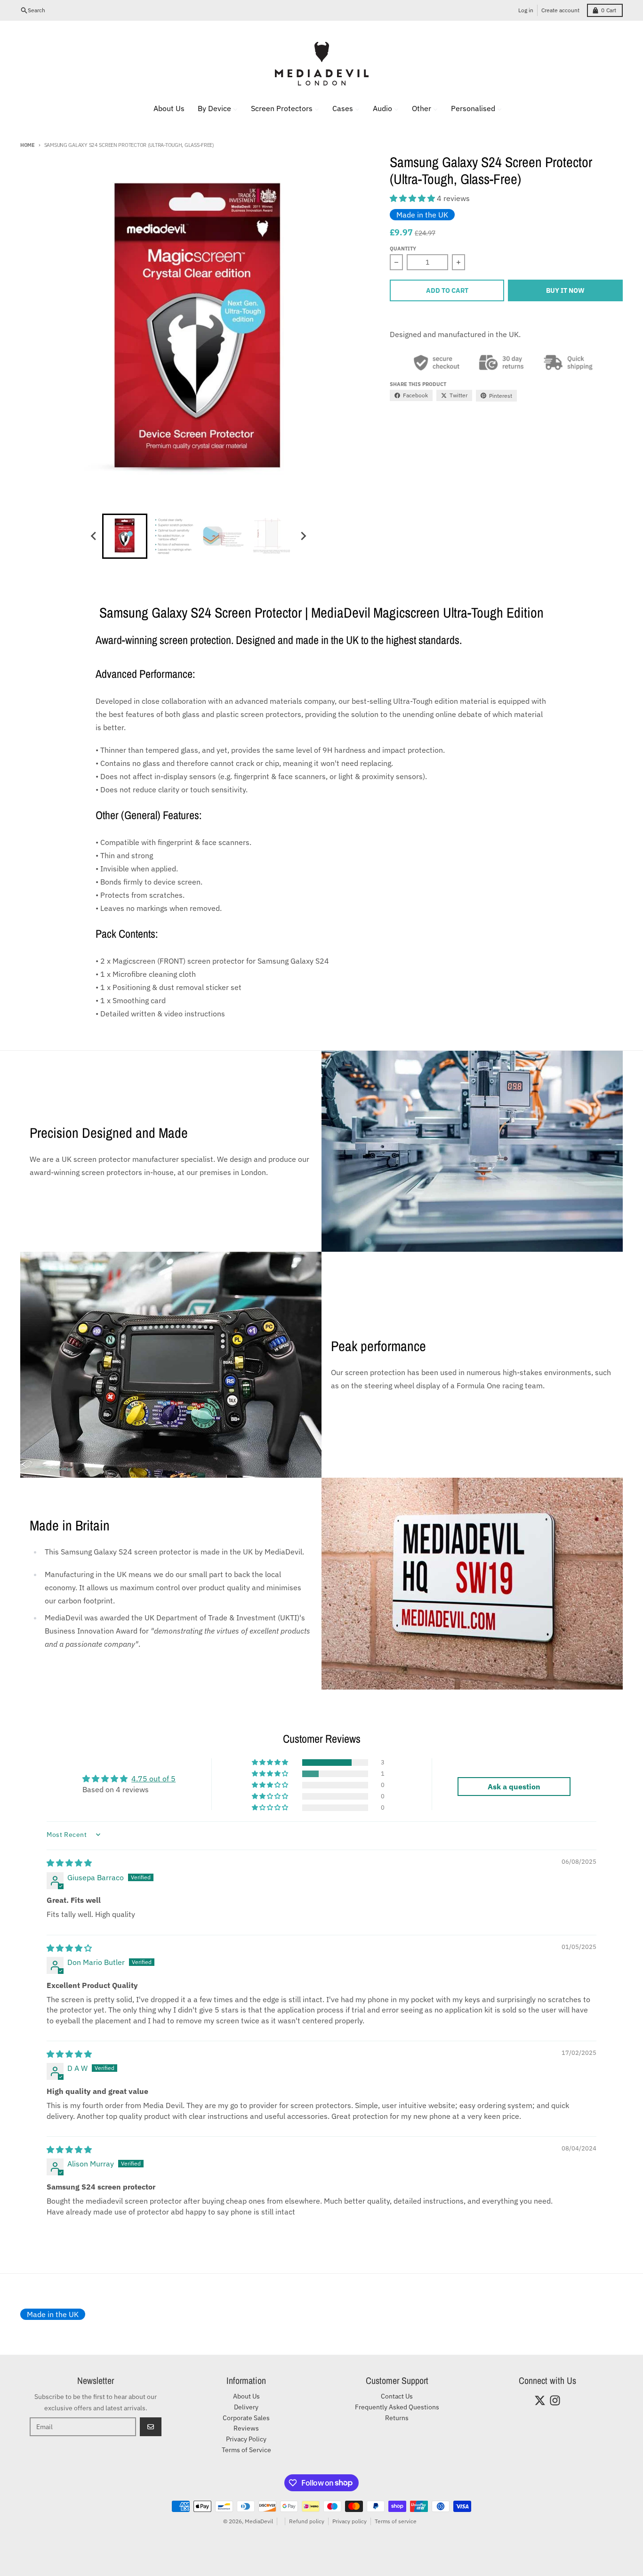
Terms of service (396, 2521)
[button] (413, 198)
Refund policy (307, 2521)
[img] (69, 1863)
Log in (526, 10)
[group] (125, 536)
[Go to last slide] (94, 536)
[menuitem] (163, 108)
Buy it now (565, 290)
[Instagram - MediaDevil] (555, 2400)
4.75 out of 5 (153, 1779)
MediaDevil (259, 2521)
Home (28, 145)
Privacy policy (350, 2521)
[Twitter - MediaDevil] (540, 2400)
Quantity (403, 249)
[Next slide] (303, 536)
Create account (560, 10)
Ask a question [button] (514, 1787)
